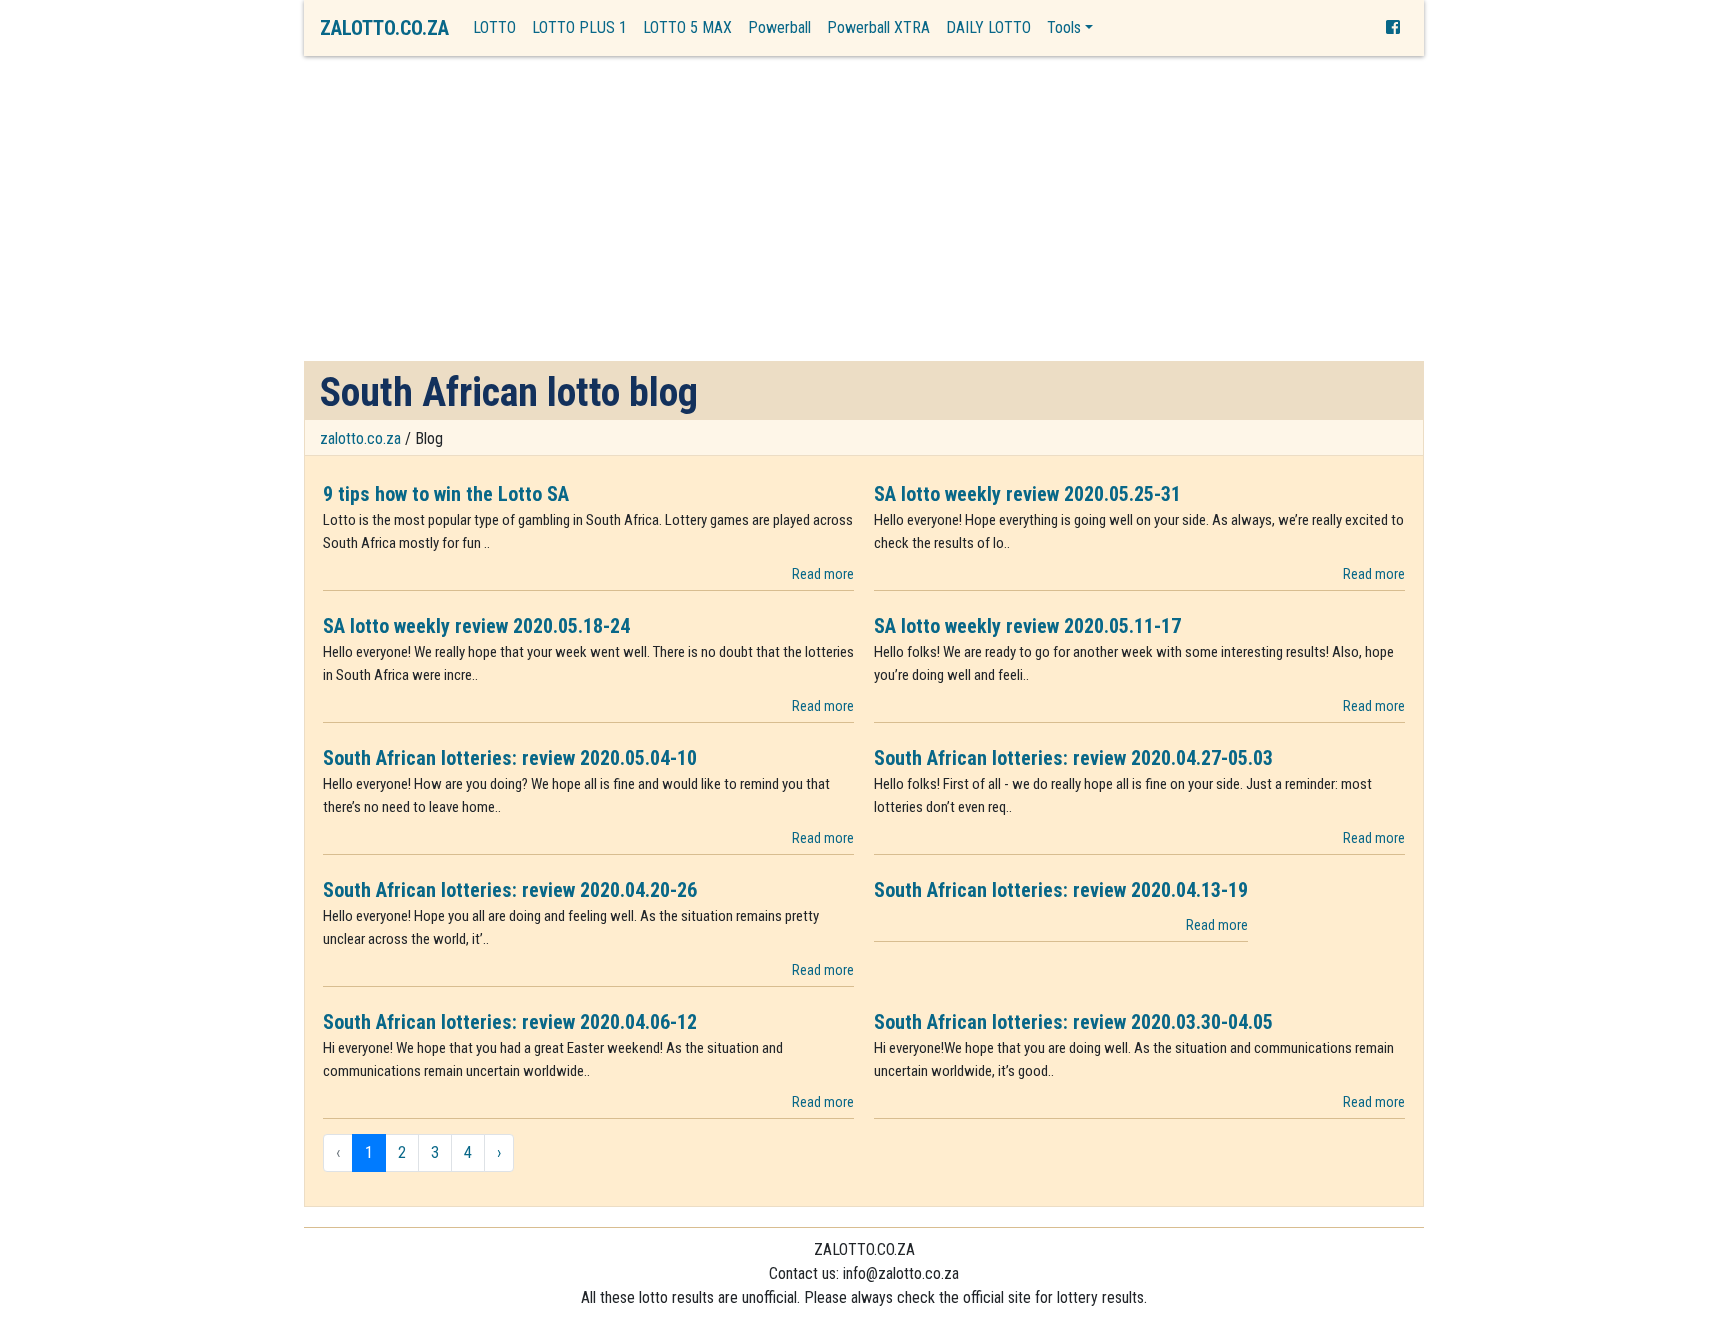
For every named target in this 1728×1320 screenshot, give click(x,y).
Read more (823, 574)
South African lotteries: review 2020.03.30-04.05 (1073, 1022)
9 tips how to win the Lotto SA (446, 494)
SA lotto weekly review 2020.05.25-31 (1027, 494)
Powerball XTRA (878, 27)
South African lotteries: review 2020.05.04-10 (510, 758)
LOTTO (494, 27)
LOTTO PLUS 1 (579, 27)
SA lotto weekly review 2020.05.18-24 (476, 626)
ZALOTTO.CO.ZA (384, 28)
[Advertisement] (864, 211)
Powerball (779, 27)
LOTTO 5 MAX (687, 27)
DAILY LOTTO (988, 27)
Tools (1064, 27)
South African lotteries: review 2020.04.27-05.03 (1073, 758)
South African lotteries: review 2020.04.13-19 (1061, 890)
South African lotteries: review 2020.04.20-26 (510, 890)
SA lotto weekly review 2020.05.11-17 (1027, 626)
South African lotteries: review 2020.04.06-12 (510, 1022)
